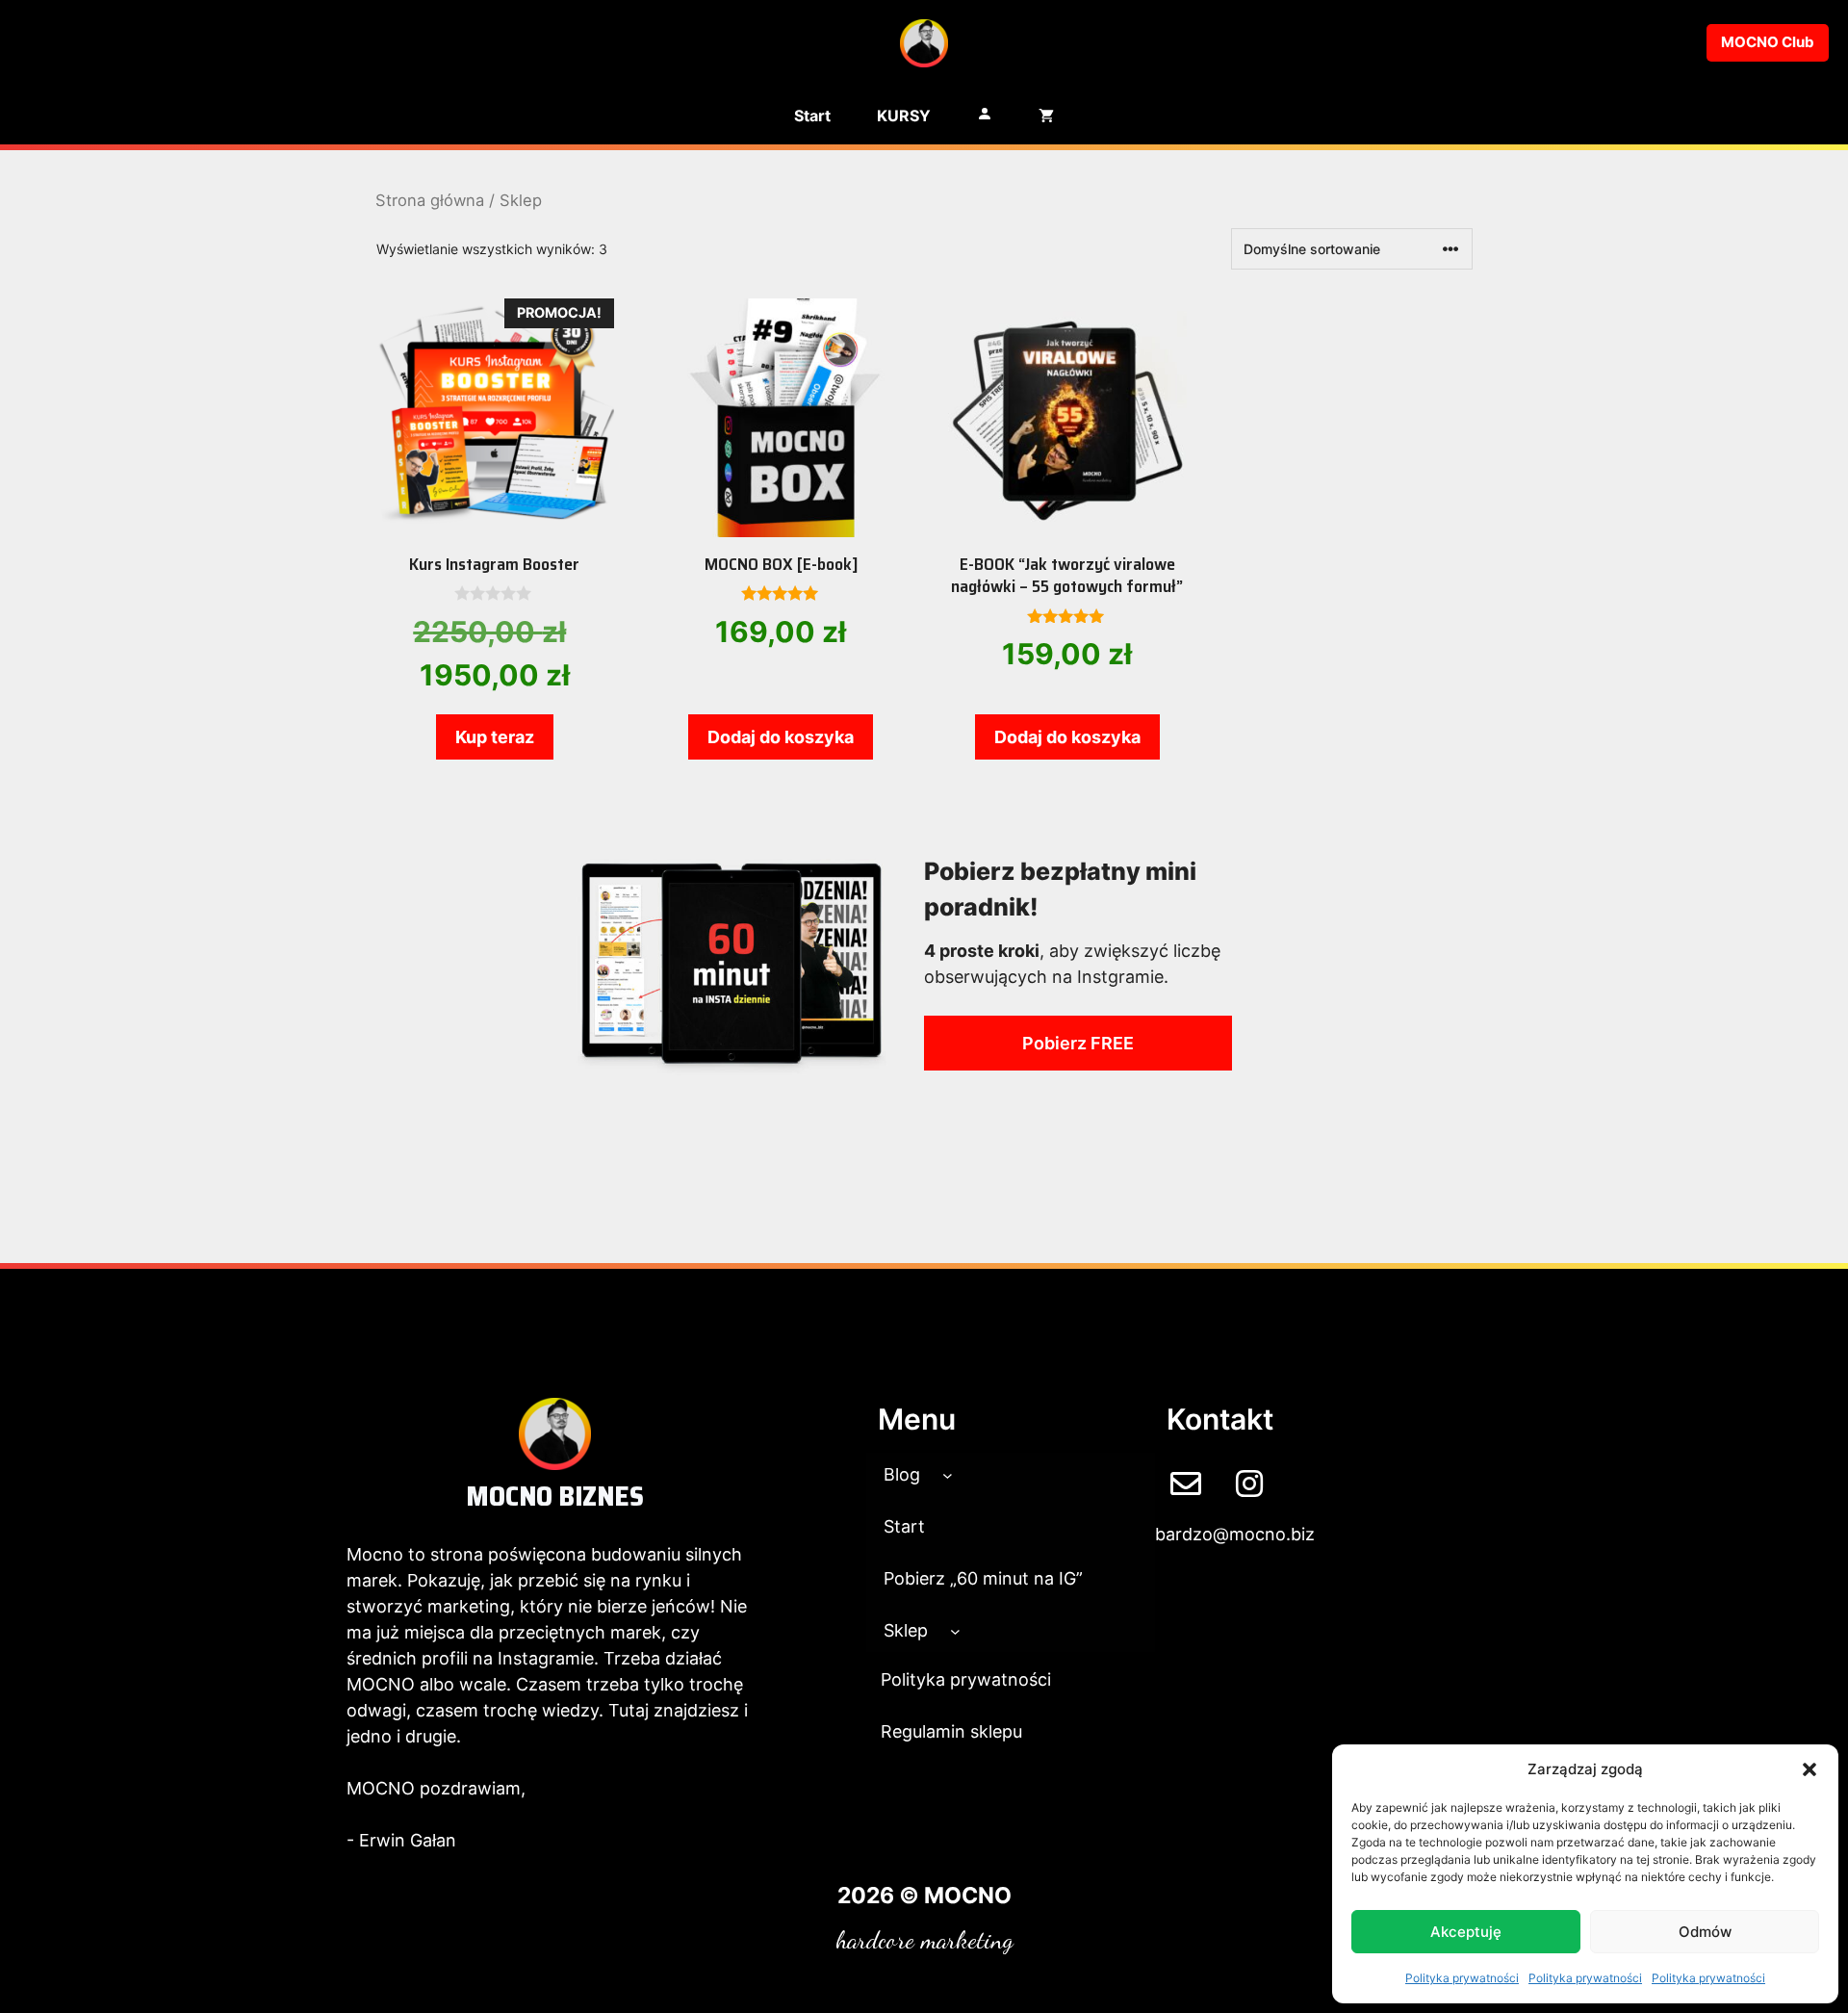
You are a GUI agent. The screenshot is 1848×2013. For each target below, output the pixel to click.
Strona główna (430, 200)
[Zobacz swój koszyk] (1046, 116)
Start (812, 116)
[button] (1809, 1769)
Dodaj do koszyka (781, 737)
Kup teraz (495, 737)
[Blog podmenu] (948, 1474)
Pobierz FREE (1078, 1043)
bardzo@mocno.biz (1235, 1534)
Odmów (1705, 1932)
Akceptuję (1466, 1932)
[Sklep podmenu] (955, 1630)
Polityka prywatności (1462, 1978)
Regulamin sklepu (951, 1731)
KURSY (904, 116)
